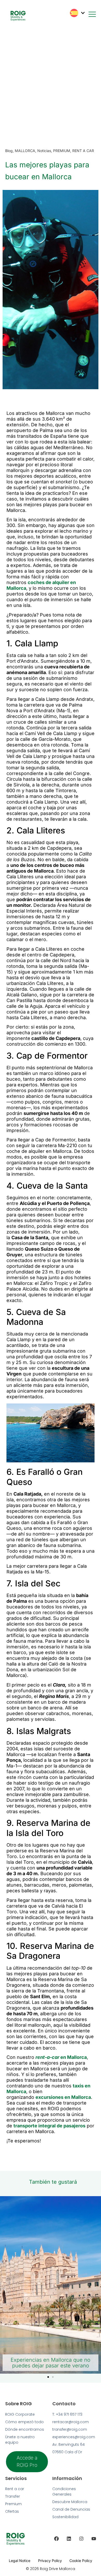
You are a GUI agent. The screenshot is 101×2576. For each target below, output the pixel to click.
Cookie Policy (81, 2561)
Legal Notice (20, 2561)
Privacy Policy (50, 2561)
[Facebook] (56, 2539)
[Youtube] (94, 2539)
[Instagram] (81, 2539)
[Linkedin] (69, 2539)
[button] (48, 2377)
